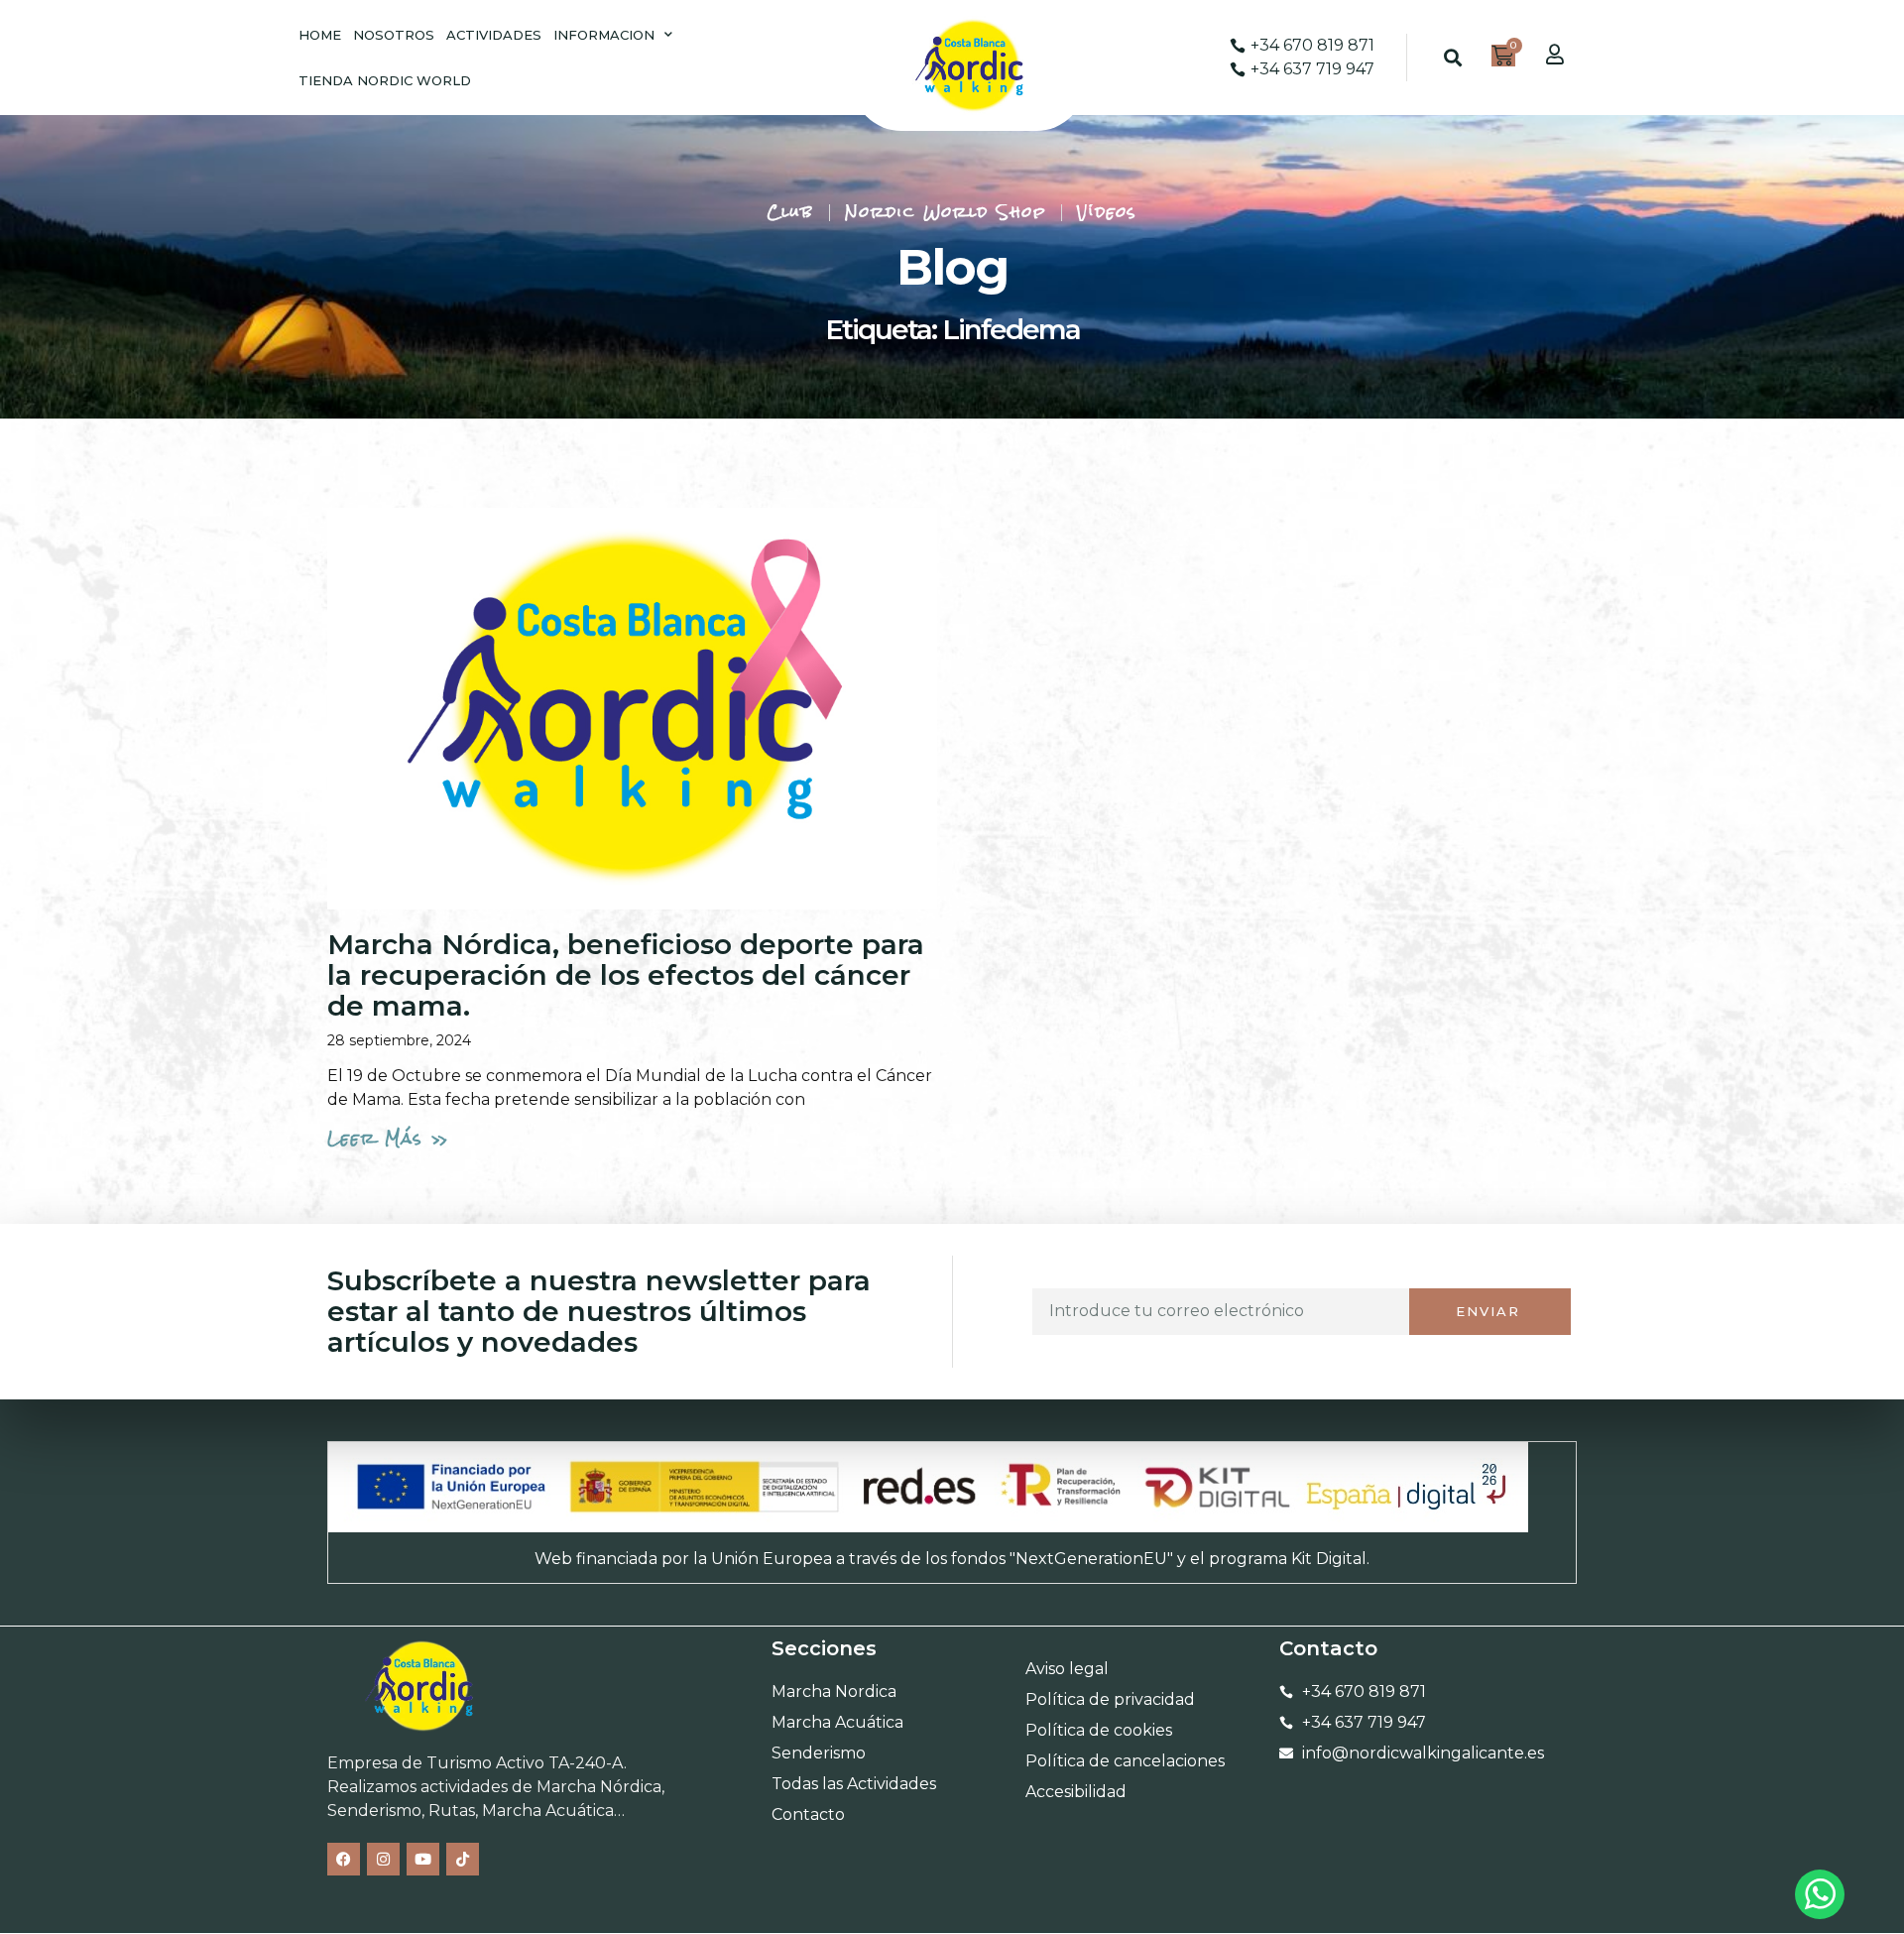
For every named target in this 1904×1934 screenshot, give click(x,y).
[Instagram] (383, 1859)
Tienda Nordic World (385, 80)
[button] (1453, 58)
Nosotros (394, 35)
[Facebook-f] (344, 1859)
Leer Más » (389, 1138)
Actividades (494, 35)
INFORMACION (604, 35)
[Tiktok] (463, 1859)
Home (320, 35)
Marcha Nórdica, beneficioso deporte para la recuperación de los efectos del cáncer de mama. (626, 975)
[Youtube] (423, 1859)
